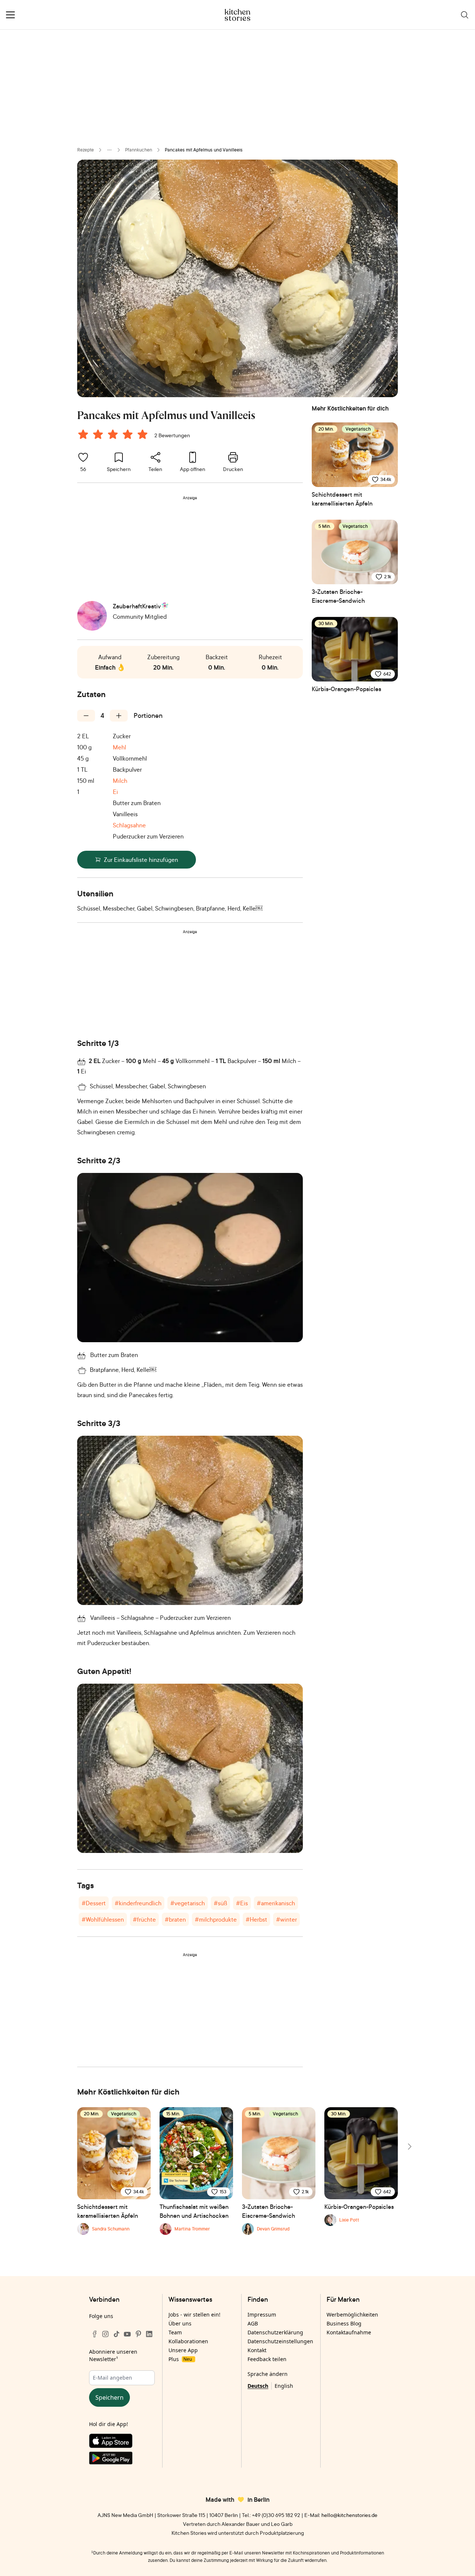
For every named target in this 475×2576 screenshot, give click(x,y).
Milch (120, 781)
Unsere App (183, 2350)
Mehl (119, 747)
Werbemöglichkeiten (352, 2315)
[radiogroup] (114, 435)
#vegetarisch (188, 1903)
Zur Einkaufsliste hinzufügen (141, 860)
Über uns (180, 2323)
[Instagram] (105, 2334)
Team (175, 2332)
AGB (253, 2323)
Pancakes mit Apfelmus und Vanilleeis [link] (204, 150)
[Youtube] (127, 2334)
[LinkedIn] (149, 2334)
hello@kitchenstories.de (349, 2515)
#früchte (144, 1919)
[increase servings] (119, 716)
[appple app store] (122, 2442)
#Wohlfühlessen (103, 1919)
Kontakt (257, 2350)
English (284, 2386)
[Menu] (10, 15)
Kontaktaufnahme (349, 2332)
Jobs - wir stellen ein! (194, 2315)
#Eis (242, 1903)
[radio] (83, 434)
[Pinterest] (138, 2334)
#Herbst (256, 1919)
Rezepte (86, 150)
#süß (220, 1903)
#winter (286, 1919)
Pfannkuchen (139, 150)
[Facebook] (95, 2334)
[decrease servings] (86, 716)
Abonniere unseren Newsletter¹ (113, 2355)
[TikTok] (117, 2334)
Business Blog (344, 2323)
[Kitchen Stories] (238, 15)
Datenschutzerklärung (275, 2332)
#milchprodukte (216, 1919)
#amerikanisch (276, 1903)
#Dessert (94, 1903)
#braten (175, 1919)
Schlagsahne (129, 825)
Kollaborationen (188, 2341)
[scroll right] (409, 2147)
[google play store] (122, 2459)
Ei (115, 792)
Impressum (262, 2315)
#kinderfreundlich (138, 1903)
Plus (180, 2359)
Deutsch (258, 2386)
